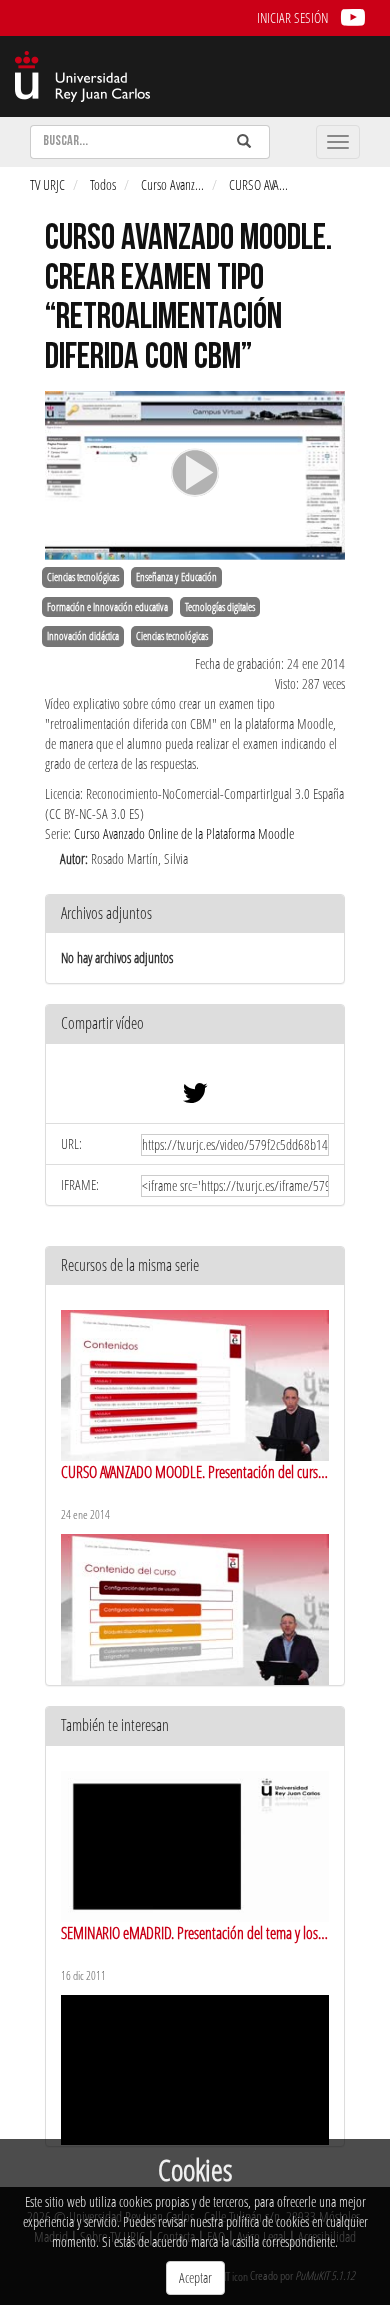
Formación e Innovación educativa (107, 607)
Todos (103, 184)
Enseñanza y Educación (176, 577)
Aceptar (195, 2277)
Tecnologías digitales (220, 607)
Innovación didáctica (83, 636)
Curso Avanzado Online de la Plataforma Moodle (184, 833)
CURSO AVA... (258, 184)
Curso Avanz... (172, 184)
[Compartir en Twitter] (195, 1097)
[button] (195, 1024)
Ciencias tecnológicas (83, 577)
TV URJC (47, 184)
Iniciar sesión (292, 17)
